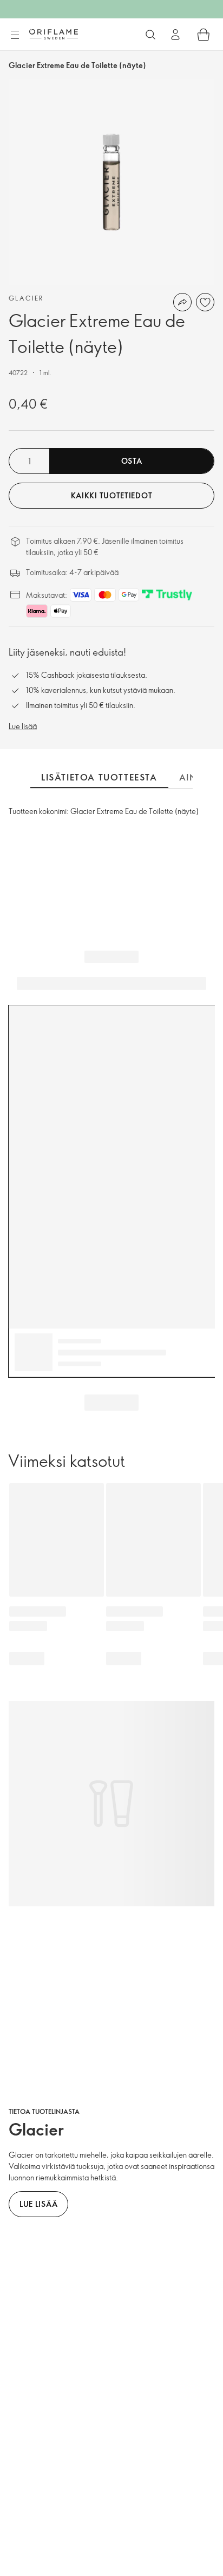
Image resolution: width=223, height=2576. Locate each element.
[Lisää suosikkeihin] (205, 302)
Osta (132, 461)
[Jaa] (182, 302)
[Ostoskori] (204, 35)
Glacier (26, 298)
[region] (111, 182)
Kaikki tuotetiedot (112, 495)
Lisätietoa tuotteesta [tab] (99, 777)
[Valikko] (15, 35)
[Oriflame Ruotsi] (54, 34)
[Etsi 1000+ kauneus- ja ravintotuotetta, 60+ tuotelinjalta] (150, 35)
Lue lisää (23, 726)
